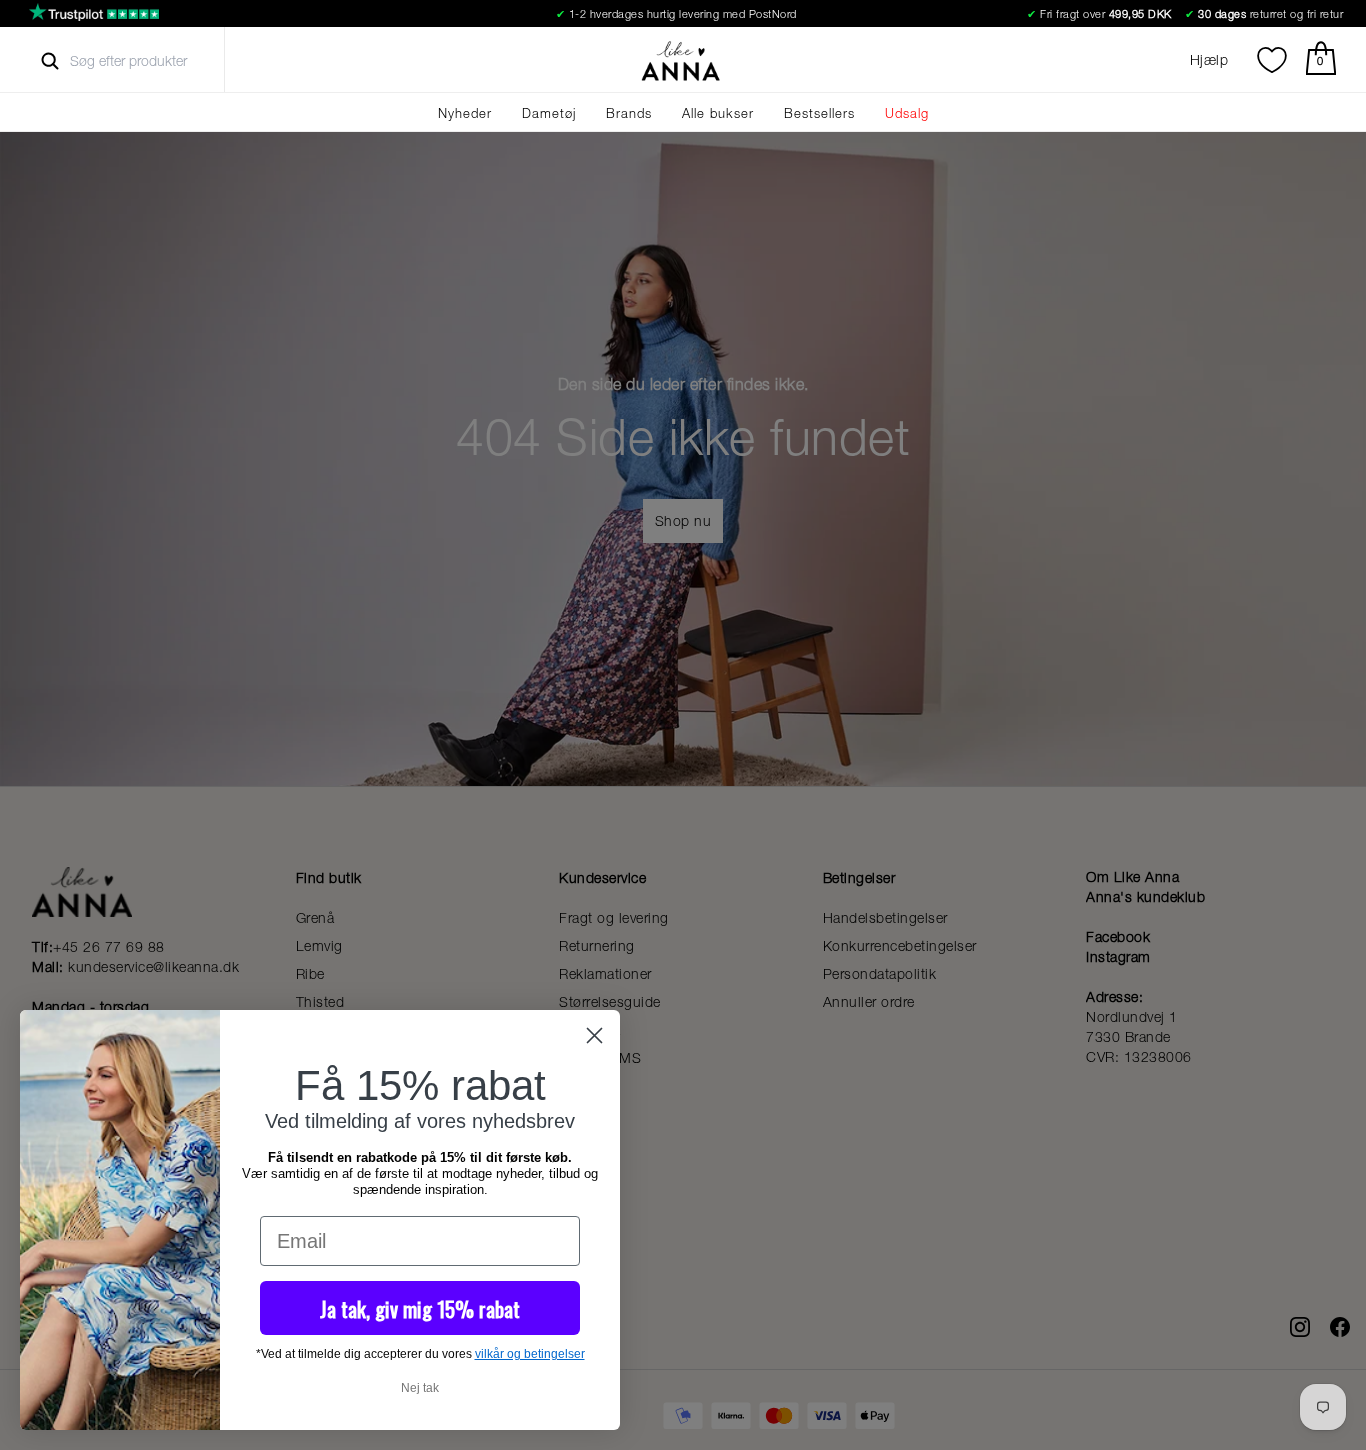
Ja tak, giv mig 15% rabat (420, 1308)
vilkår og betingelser (530, 1354)
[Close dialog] (594, 1035)
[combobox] (146, 61)
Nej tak (420, 1388)
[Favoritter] (1272, 60)
